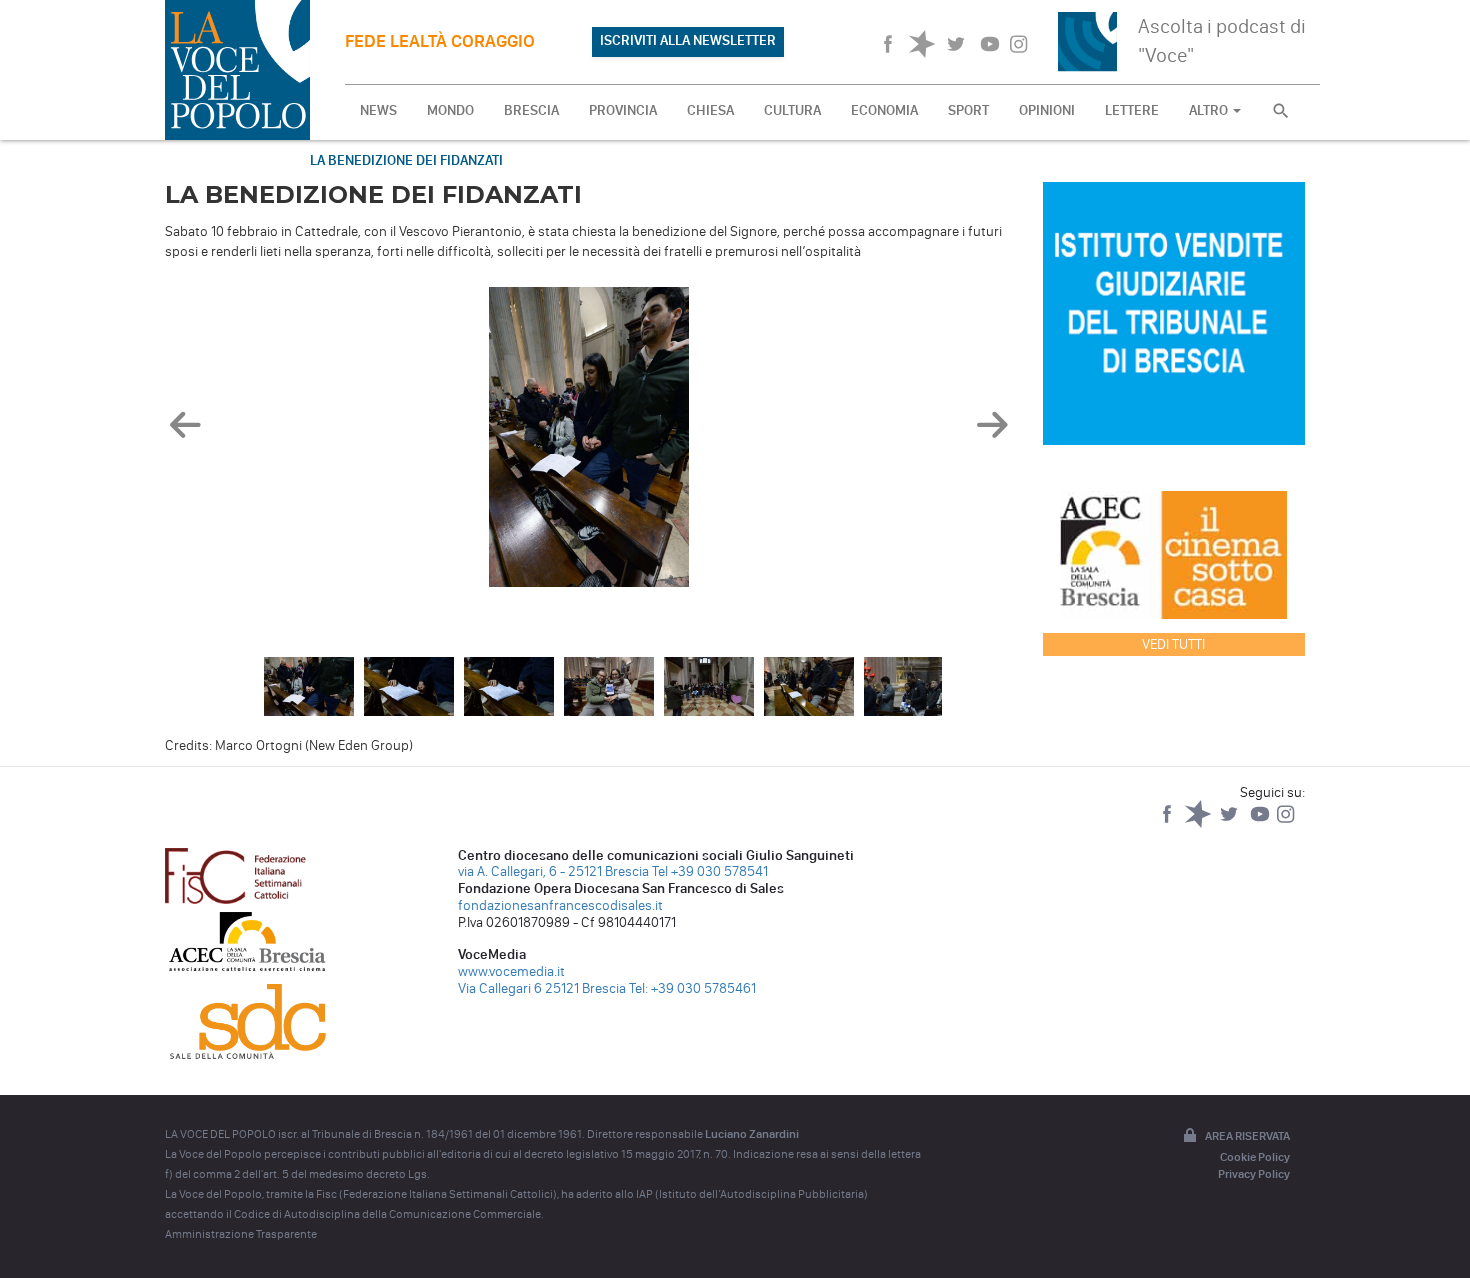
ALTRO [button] (1210, 110)
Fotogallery (227, 160)
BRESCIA (531, 110)
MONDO (450, 110)
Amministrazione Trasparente (241, 1234)
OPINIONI (1047, 110)
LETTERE (1132, 110)
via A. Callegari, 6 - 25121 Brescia (553, 871)
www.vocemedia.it (511, 971)
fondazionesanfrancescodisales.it (560, 905)
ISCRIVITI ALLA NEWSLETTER (688, 40)
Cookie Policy (1255, 1157)
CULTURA (792, 110)
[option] (589, 442)
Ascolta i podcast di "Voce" (1222, 40)
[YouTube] (1261, 823)
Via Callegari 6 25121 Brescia (542, 988)
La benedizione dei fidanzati (406, 160)
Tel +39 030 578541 (710, 871)
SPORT (968, 110)
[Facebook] (1168, 823)
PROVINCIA (623, 110)
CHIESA (710, 110)
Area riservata (1247, 1136)
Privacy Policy (1254, 1174)
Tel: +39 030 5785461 (692, 988)
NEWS (378, 110)
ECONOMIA (884, 110)
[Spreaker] (1199, 823)
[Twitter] (1230, 823)
